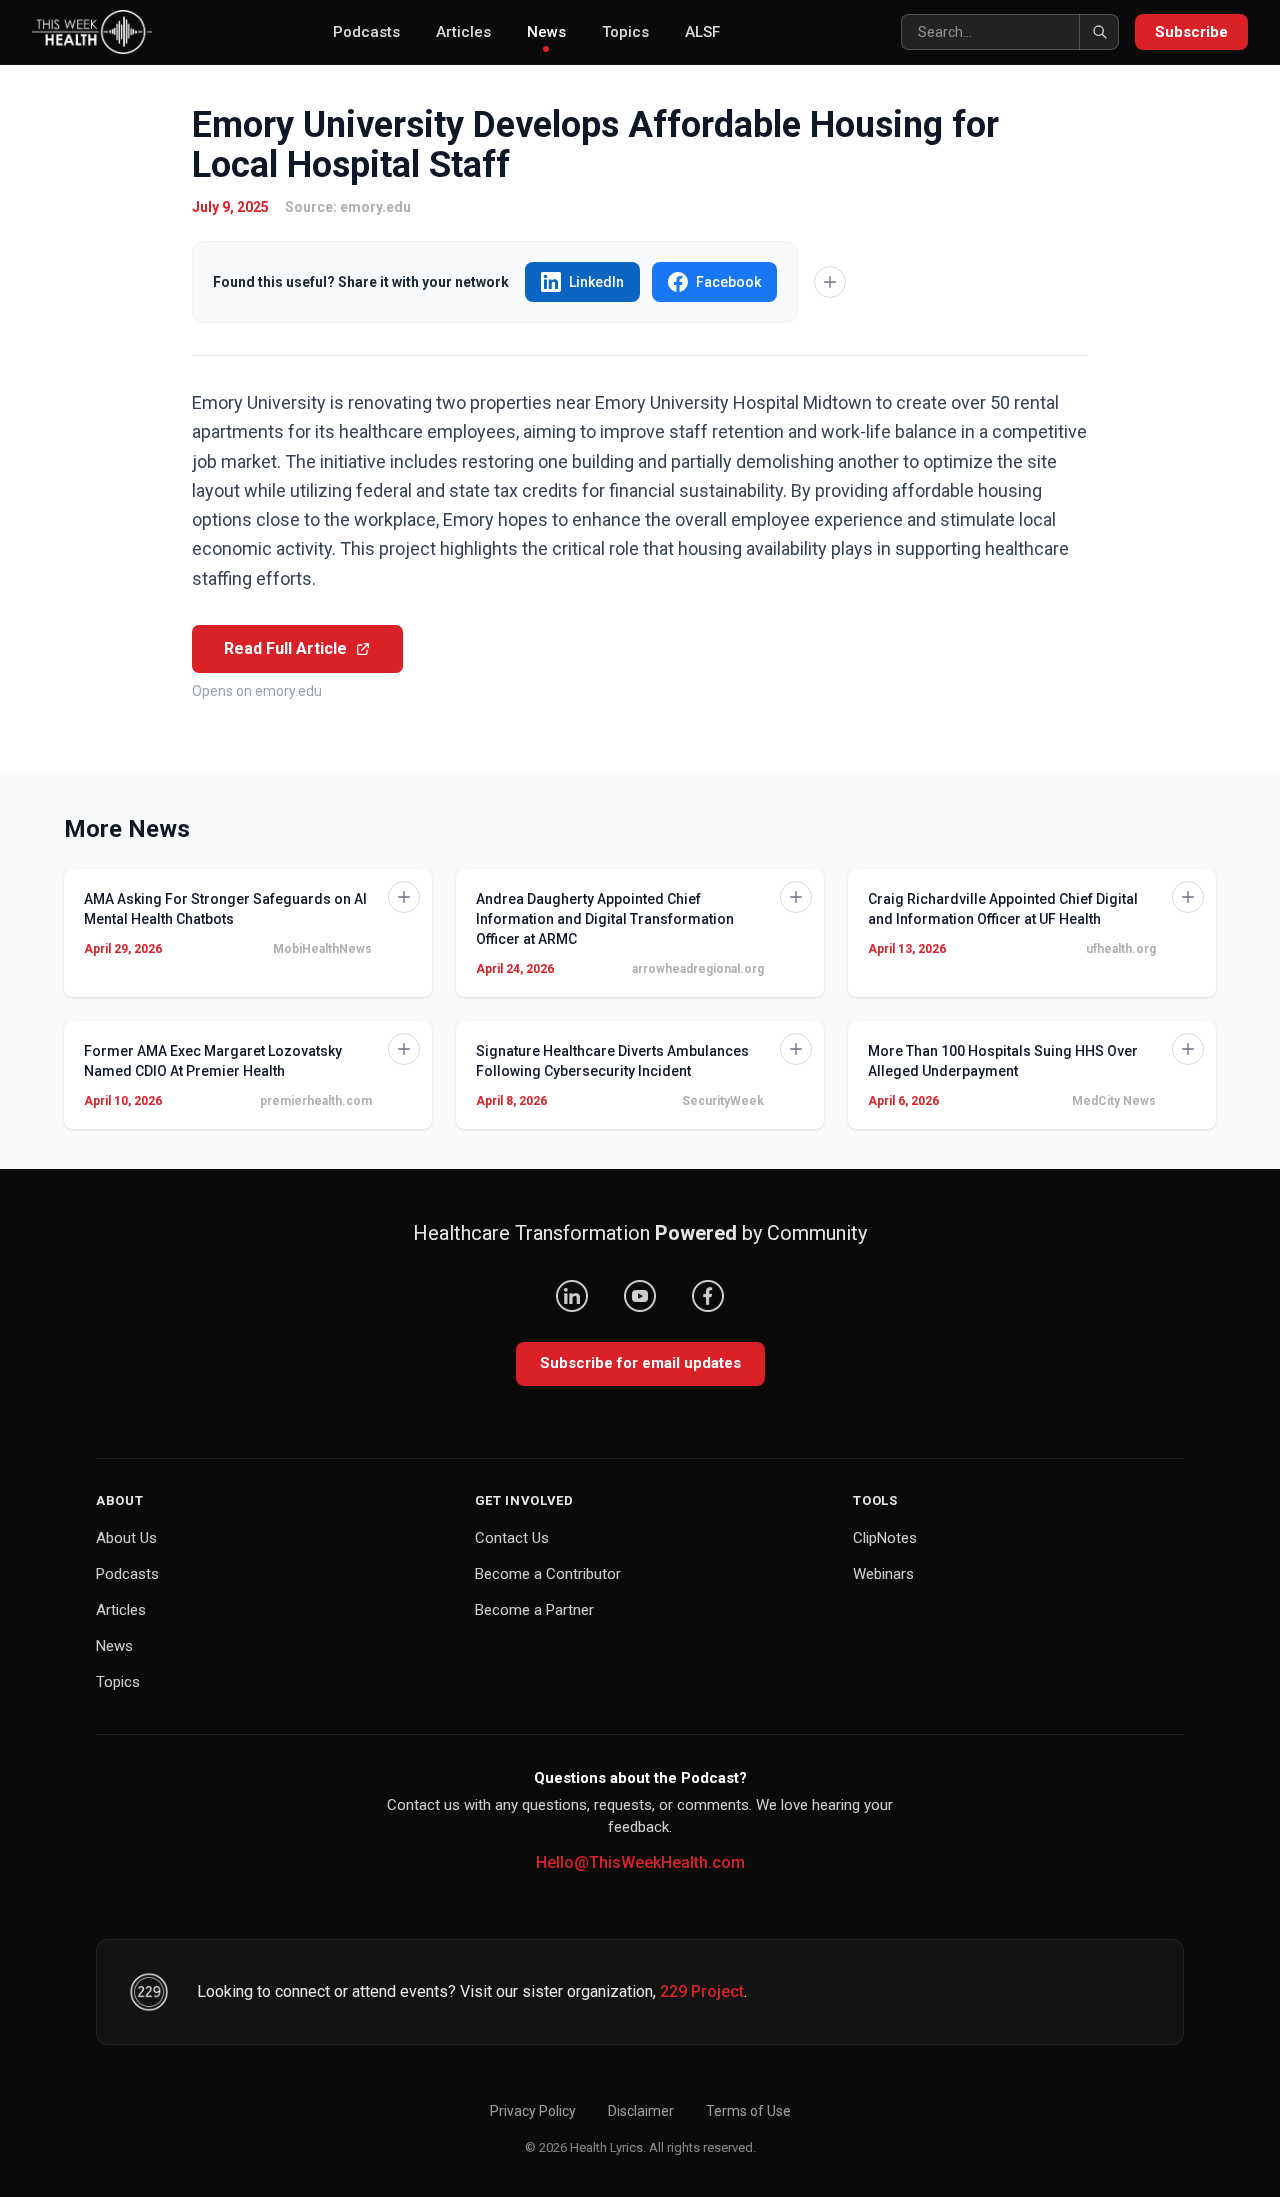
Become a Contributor (548, 1574)
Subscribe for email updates (640, 1363)
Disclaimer (641, 2111)
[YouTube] (640, 1296)
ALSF (702, 32)
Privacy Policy (533, 2111)
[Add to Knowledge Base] (830, 282)
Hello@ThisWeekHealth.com (640, 1862)
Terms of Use (748, 2111)
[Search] (1099, 32)
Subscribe (1191, 32)
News (546, 32)
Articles (463, 32)
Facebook (728, 282)
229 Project (702, 1991)
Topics (625, 32)
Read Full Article (285, 648)
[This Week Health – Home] (92, 32)
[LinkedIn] (572, 1296)
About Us (126, 1538)
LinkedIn (596, 282)
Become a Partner (534, 1610)
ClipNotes (885, 1538)
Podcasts (366, 32)
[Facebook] (708, 1296)
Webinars (883, 1574)
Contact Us (512, 1538)
